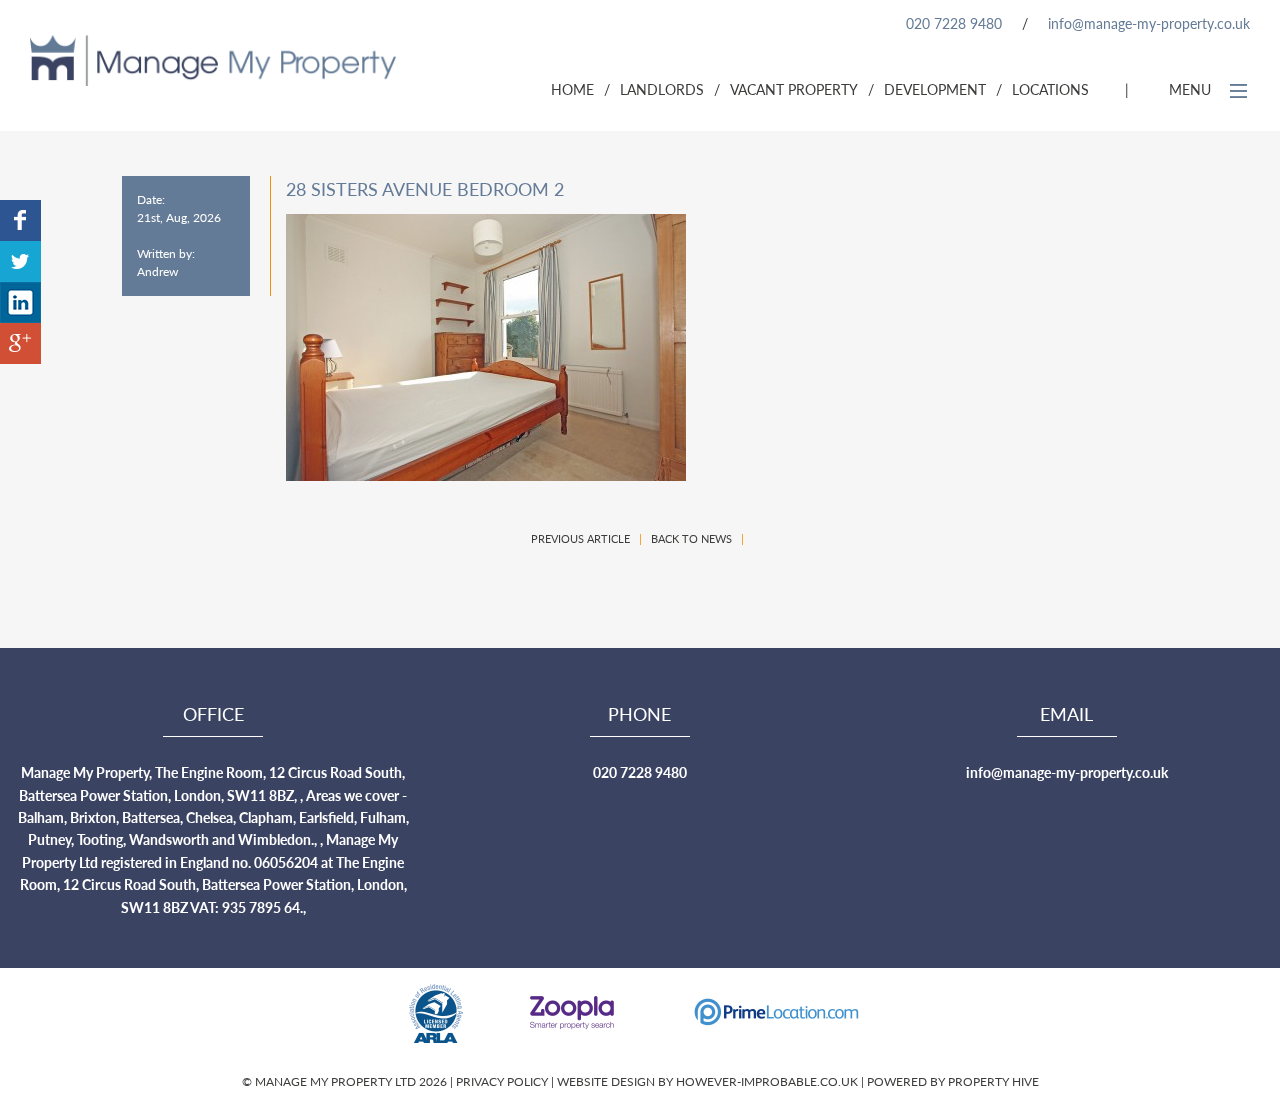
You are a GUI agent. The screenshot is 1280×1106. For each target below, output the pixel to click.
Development (935, 89)
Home (572, 89)
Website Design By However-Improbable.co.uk (707, 1081)
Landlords (662, 89)
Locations (1050, 89)
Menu (1192, 89)
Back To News (691, 538)
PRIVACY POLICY (503, 1081)
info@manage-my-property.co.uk (1149, 23)
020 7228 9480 (954, 23)
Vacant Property (794, 89)
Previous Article (580, 538)
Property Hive (993, 1081)
